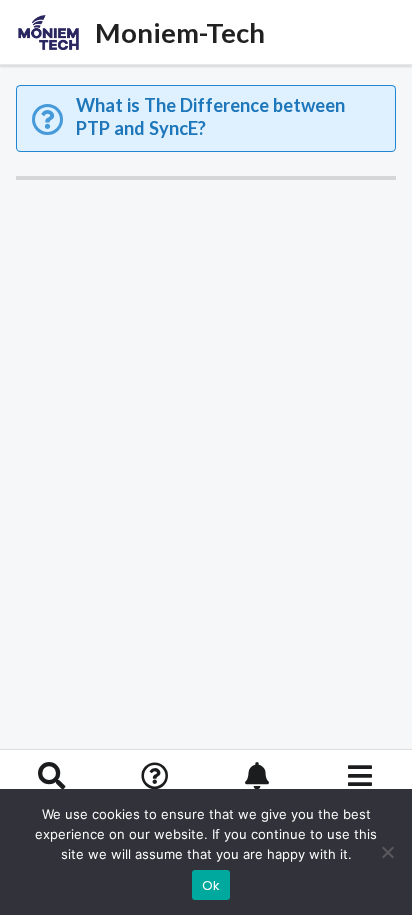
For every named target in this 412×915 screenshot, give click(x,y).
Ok (211, 885)
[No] (387, 852)
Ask (154, 804)
